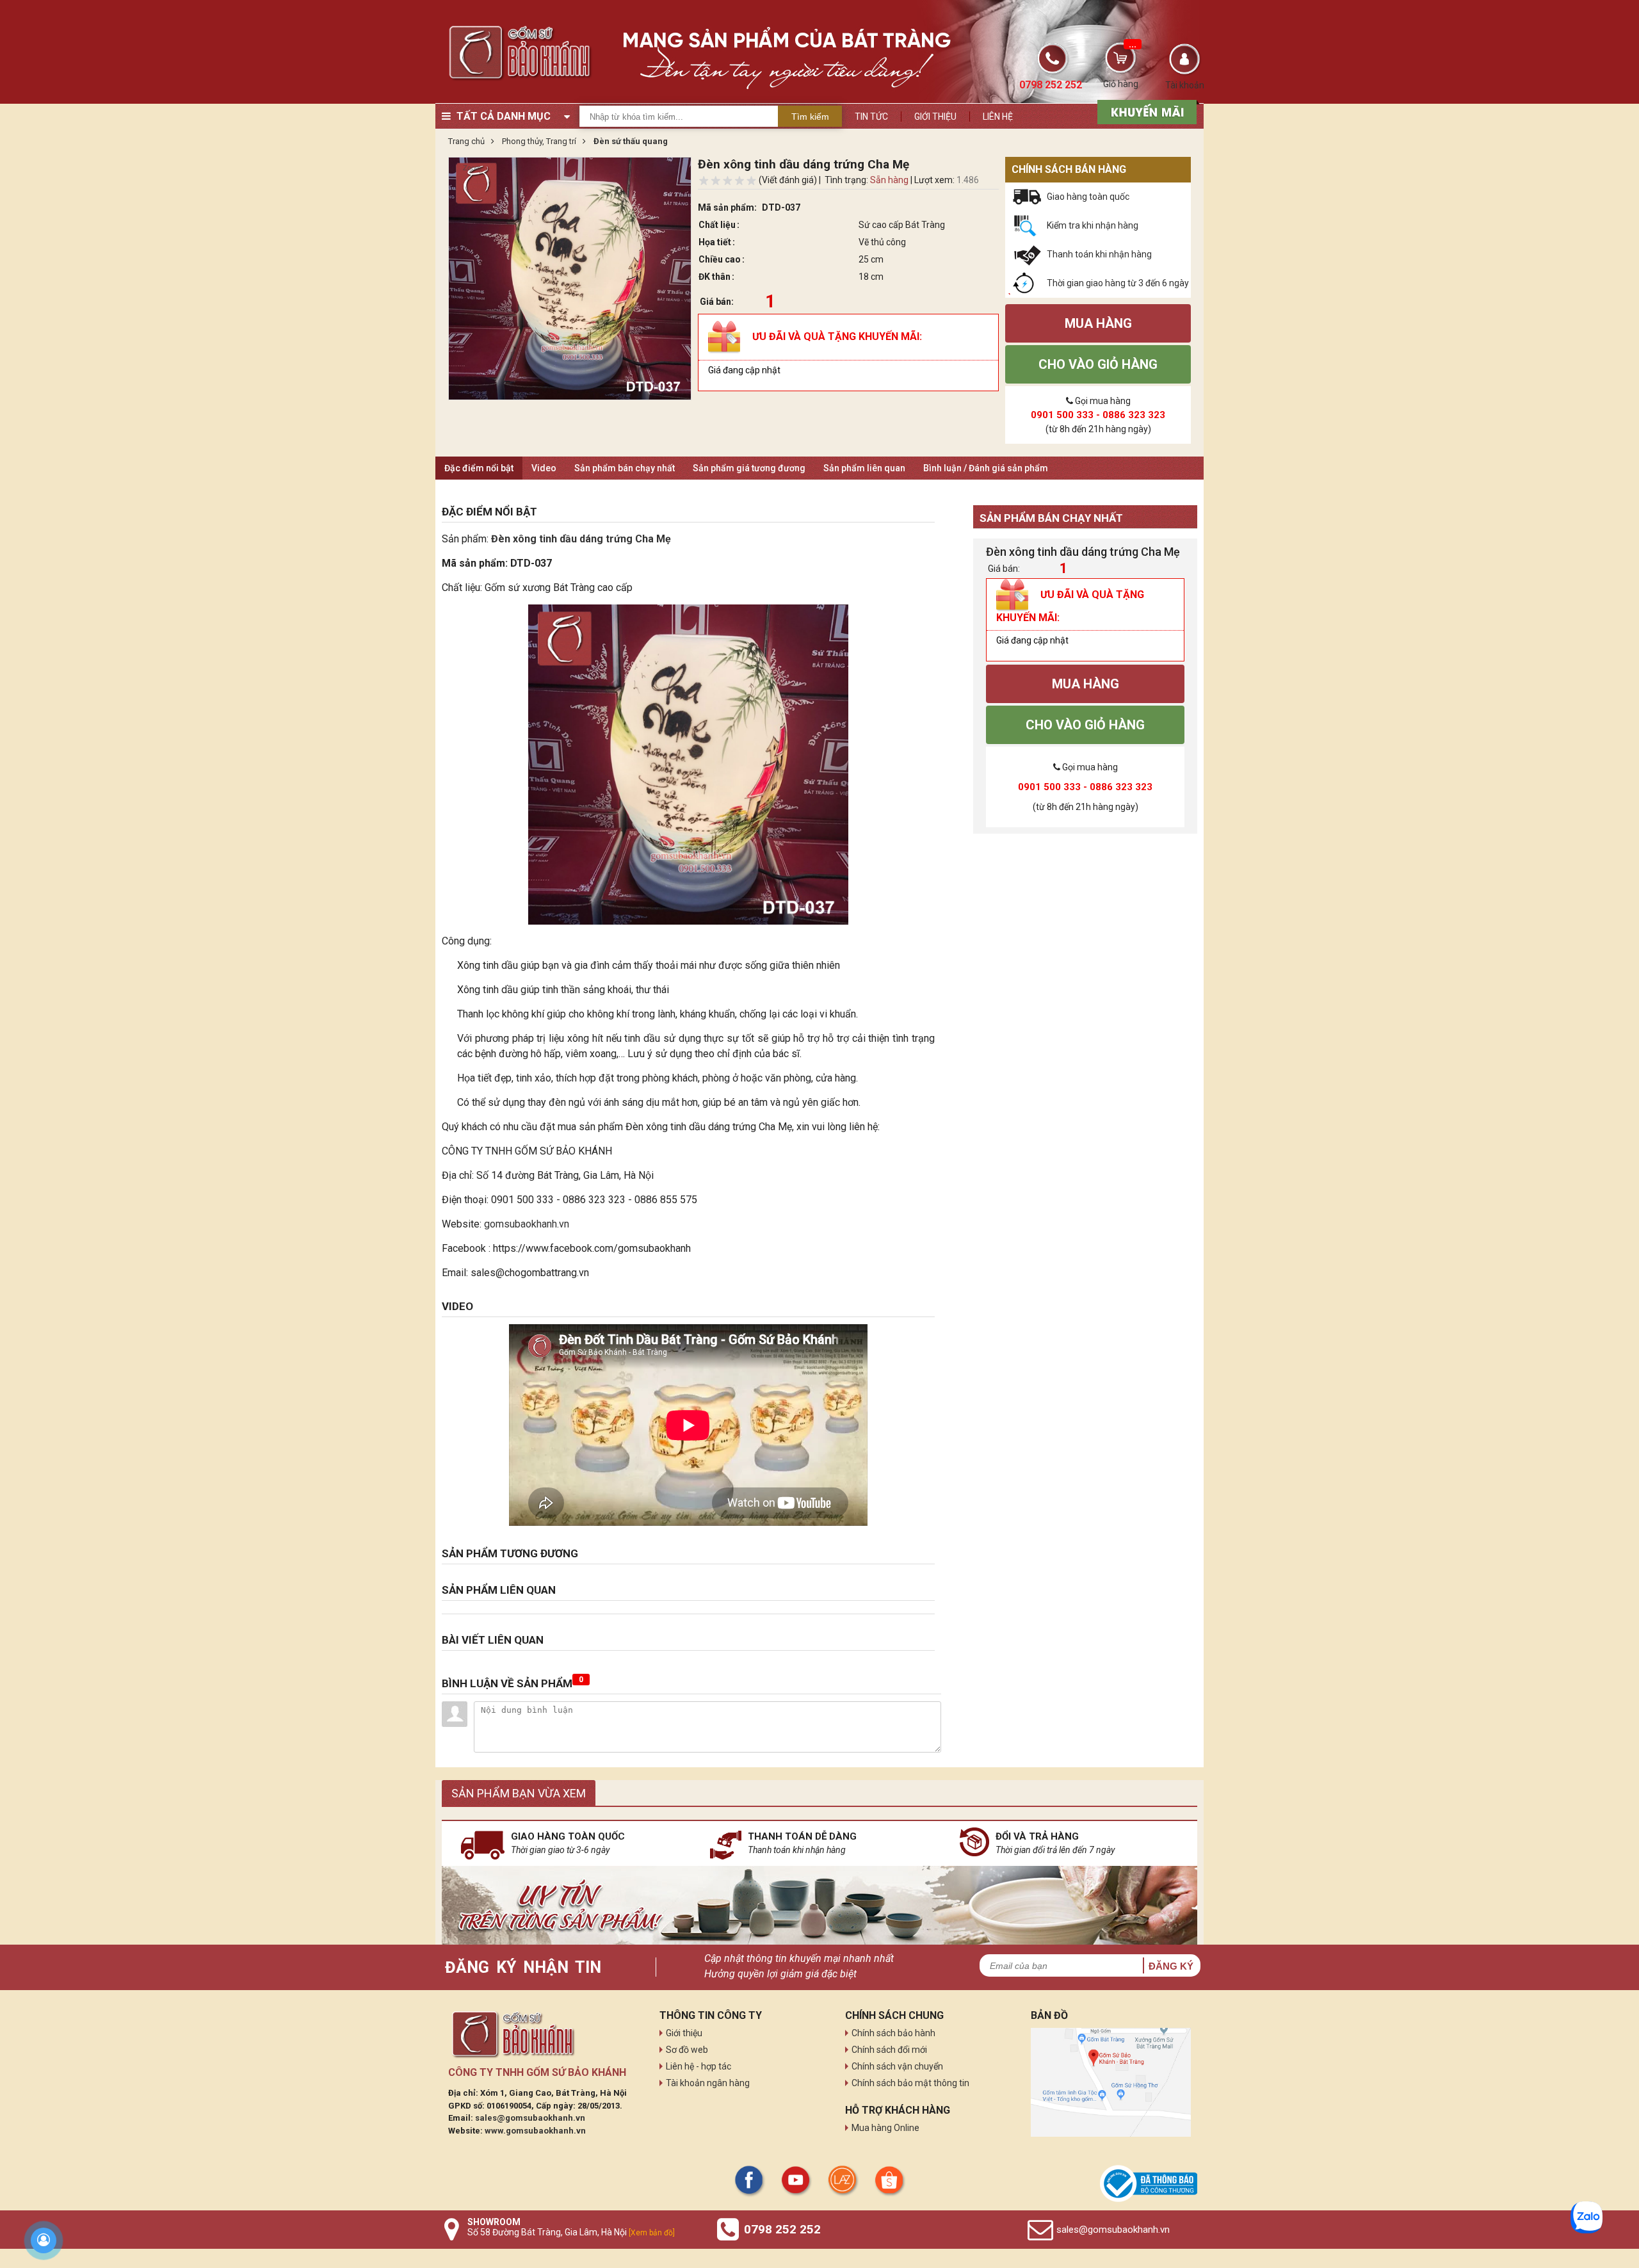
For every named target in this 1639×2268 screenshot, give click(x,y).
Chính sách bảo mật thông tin (910, 2083)
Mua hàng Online (885, 2128)
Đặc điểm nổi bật (479, 468)
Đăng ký (1171, 1966)
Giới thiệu (935, 117)
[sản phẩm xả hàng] (1145, 111)
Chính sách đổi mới (889, 2050)
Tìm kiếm (810, 117)
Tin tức (871, 117)
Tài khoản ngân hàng (708, 2083)
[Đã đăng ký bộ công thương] (1149, 2183)
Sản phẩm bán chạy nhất (625, 468)
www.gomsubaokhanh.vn (535, 2131)
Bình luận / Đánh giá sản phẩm (986, 468)
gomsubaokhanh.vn (527, 1224)
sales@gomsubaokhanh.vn (530, 2118)
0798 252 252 (782, 2229)
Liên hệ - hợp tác (698, 2066)
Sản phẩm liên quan (864, 468)
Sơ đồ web (687, 2050)
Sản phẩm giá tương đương (749, 468)
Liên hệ (998, 117)
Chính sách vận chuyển (897, 2066)
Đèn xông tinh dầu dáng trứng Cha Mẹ (582, 539)
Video (544, 468)
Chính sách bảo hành (893, 2033)
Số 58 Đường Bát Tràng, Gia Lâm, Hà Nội (571, 2232)
